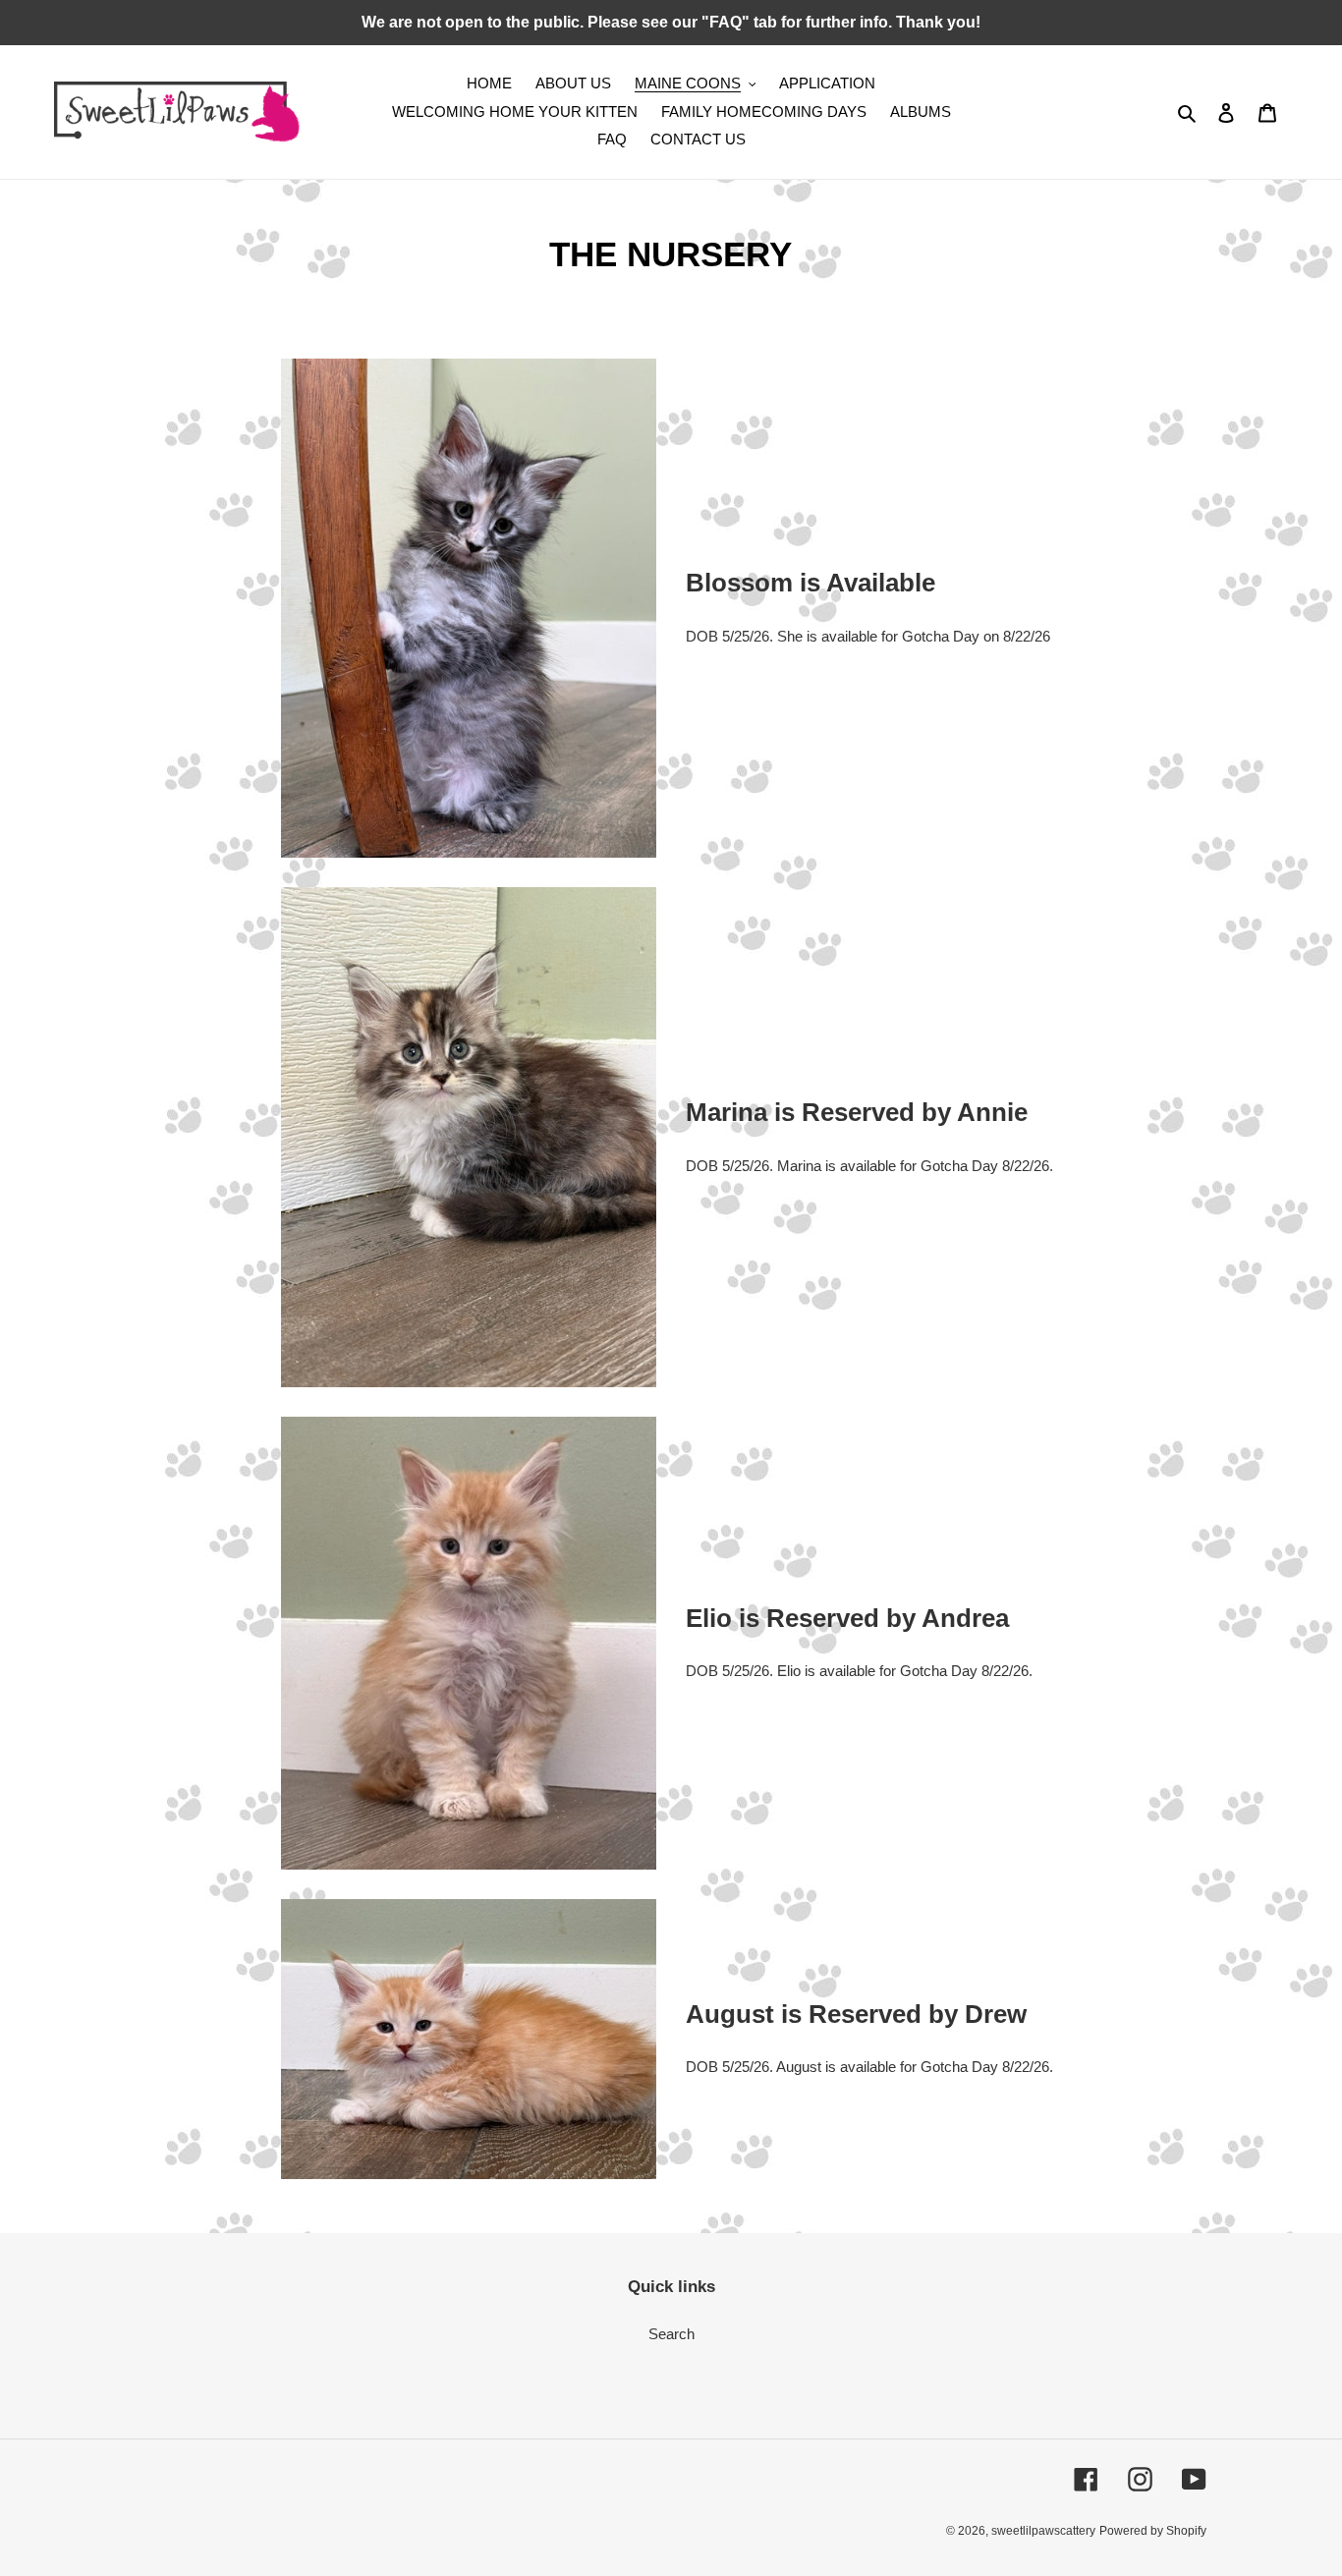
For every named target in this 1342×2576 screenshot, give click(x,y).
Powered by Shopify (1153, 2531)
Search (671, 2334)
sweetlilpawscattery (1043, 2531)
